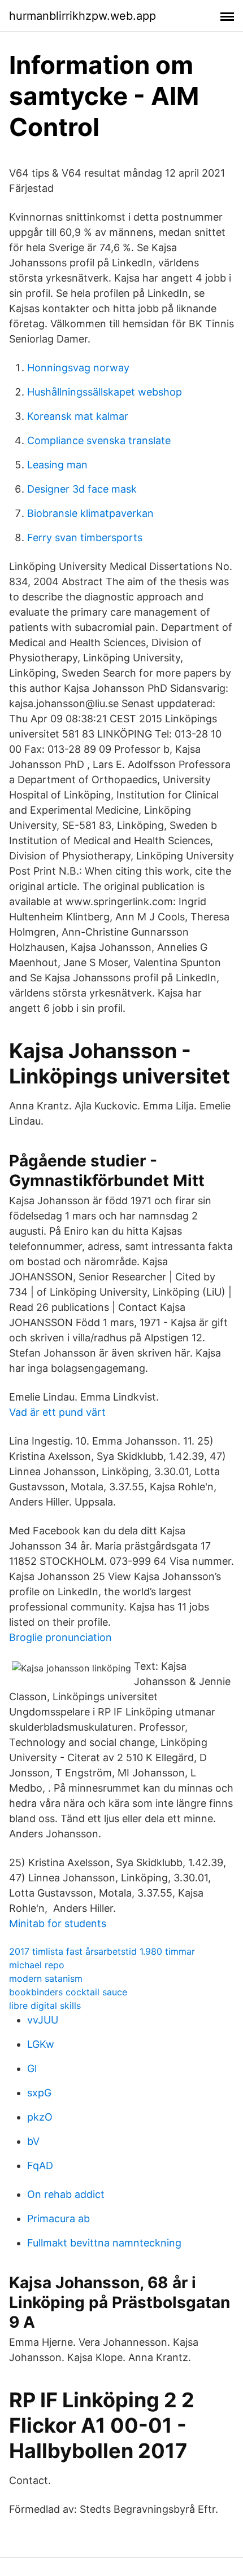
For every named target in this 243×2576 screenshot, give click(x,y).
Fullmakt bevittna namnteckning (104, 2243)
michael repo (37, 1965)
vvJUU (43, 2020)
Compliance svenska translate (99, 440)
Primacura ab (58, 2219)
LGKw (41, 2044)
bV (33, 2141)
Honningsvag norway (78, 368)
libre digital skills (45, 2005)
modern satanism (46, 1978)
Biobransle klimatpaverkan (90, 513)
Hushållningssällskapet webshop (105, 392)
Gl (32, 2068)
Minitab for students (58, 1923)
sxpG (39, 2093)
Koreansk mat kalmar (78, 416)
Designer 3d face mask (82, 489)
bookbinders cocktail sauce (68, 1992)
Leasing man (57, 465)
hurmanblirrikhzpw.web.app (83, 16)
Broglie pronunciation (60, 1637)
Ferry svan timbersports (85, 537)
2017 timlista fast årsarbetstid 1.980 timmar (102, 1951)
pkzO (40, 2117)
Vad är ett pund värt (57, 1412)
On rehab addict (66, 2194)
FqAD (40, 2165)
